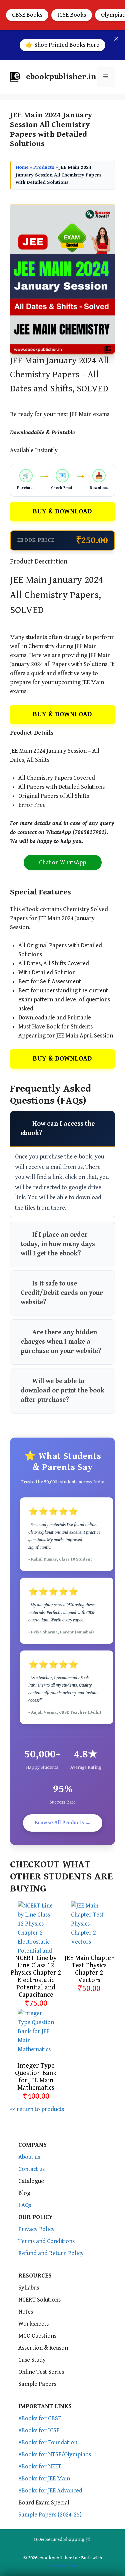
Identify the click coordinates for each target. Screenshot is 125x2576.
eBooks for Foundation (48, 2442)
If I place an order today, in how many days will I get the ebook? (58, 1244)
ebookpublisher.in (61, 77)
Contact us (31, 2169)
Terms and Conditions (46, 2241)
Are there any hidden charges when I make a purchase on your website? (61, 1342)
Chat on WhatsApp (62, 863)
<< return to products (37, 2109)
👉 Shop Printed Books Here (62, 45)
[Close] (116, 39)
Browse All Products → (63, 1823)
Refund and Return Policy (51, 2253)
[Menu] (106, 77)
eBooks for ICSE (39, 2430)
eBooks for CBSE (40, 2418)
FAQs (25, 2205)
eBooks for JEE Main (44, 2479)
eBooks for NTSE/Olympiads (55, 2455)
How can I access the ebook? (58, 1129)
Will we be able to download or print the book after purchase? (62, 1391)
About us (29, 2157)
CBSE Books (27, 15)
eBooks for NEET (40, 2467)
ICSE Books (72, 15)
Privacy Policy (36, 2229)
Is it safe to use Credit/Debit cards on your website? (62, 1293)
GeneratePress (63, 2565)
